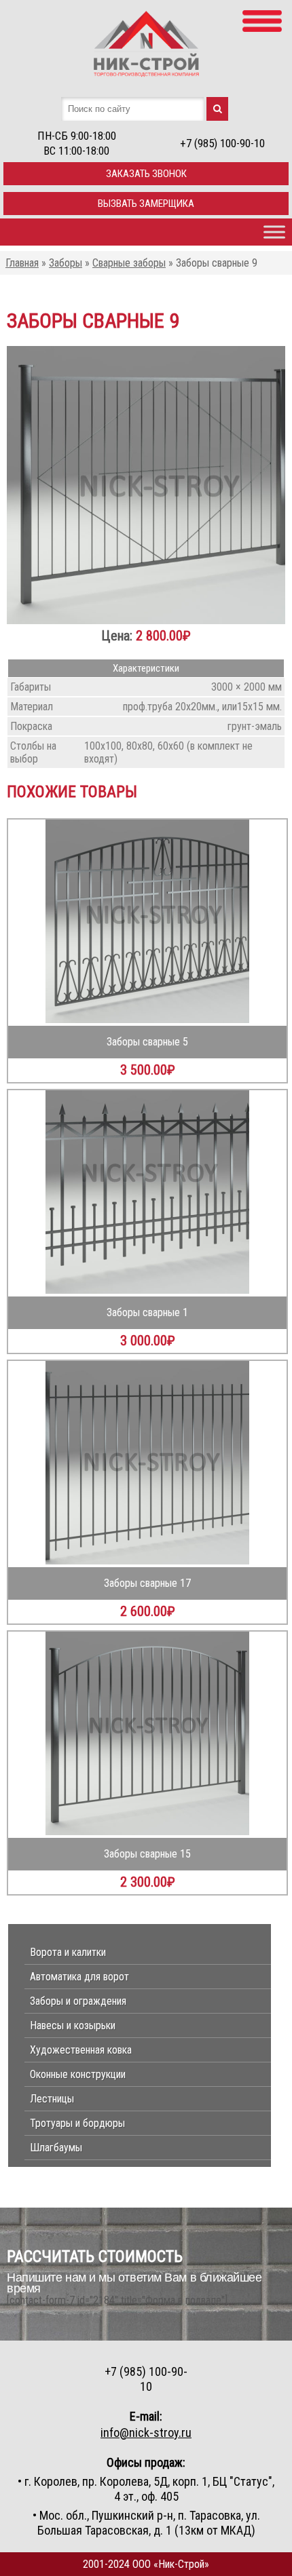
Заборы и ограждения (78, 2001)
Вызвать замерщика (146, 204)
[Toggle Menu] (274, 232)
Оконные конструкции (78, 2074)
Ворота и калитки (68, 1952)
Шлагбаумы (56, 2148)
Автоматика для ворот (79, 1977)
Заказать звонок (146, 174)
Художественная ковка (81, 2050)
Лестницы (52, 2099)
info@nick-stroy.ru (146, 2433)
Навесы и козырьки (73, 2025)
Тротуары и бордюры (77, 2123)
